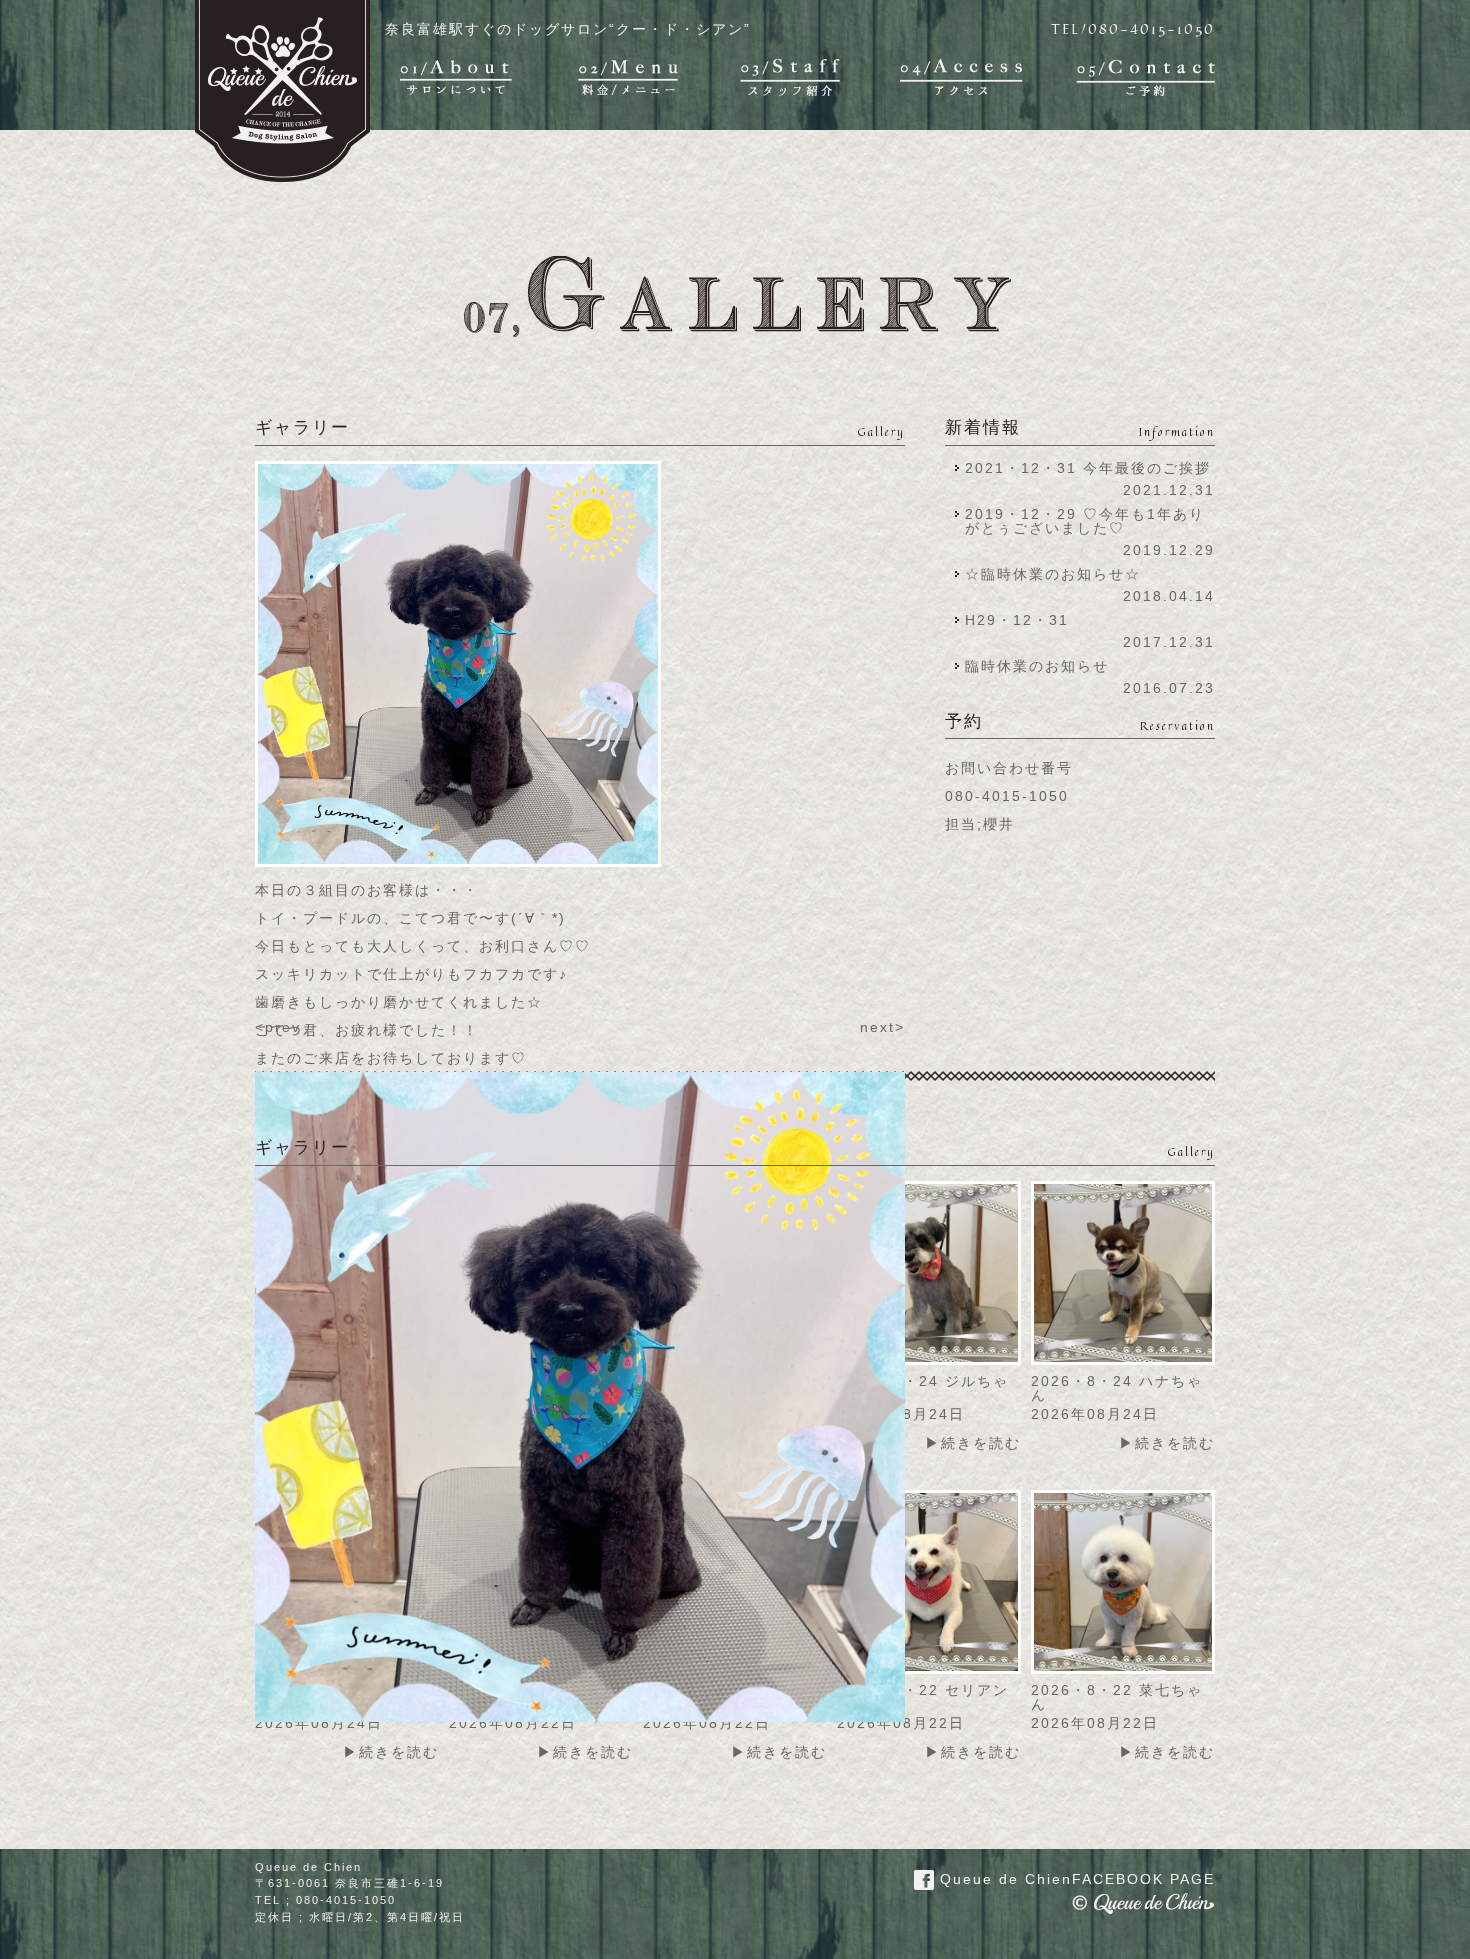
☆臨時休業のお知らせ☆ (1053, 574)
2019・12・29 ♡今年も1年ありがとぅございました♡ (1085, 521)
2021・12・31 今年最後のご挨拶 (1088, 468)
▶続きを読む (973, 1443)
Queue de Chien (1074, 1879)
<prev (278, 1027)
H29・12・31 (1023, 620)
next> (882, 1027)
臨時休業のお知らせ (1037, 666)
